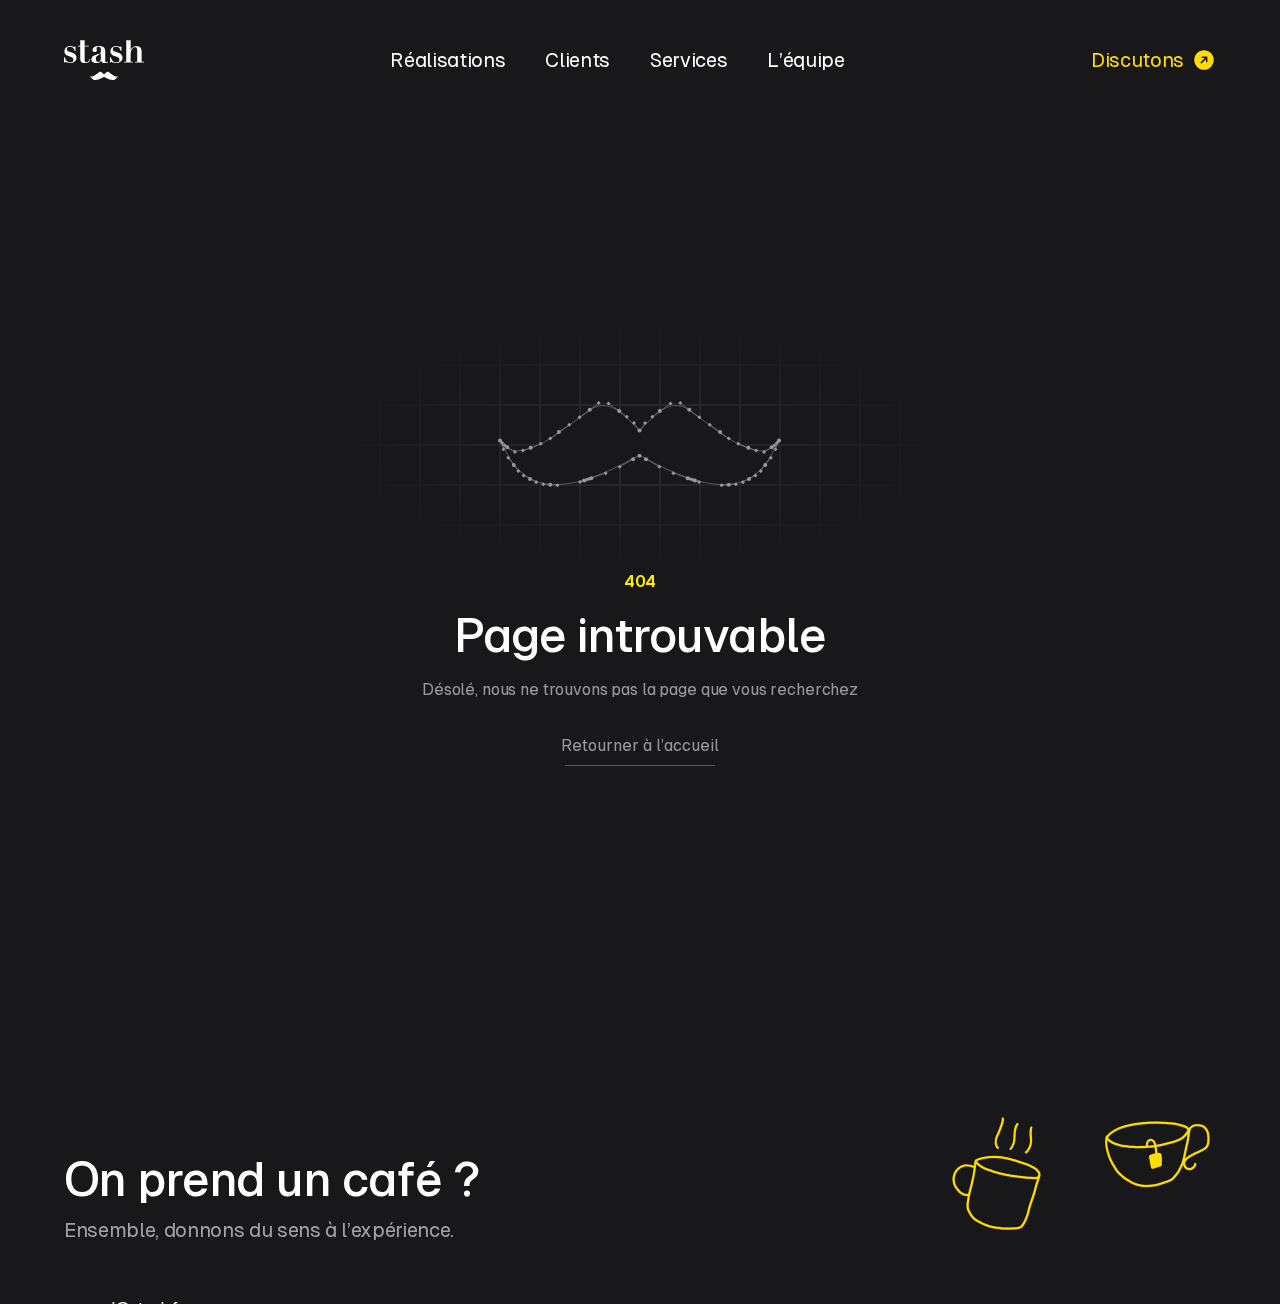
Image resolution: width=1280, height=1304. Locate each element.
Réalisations (447, 60)
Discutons (1137, 60)
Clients (577, 60)
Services (688, 60)
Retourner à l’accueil (640, 745)
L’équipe (805, 60)
